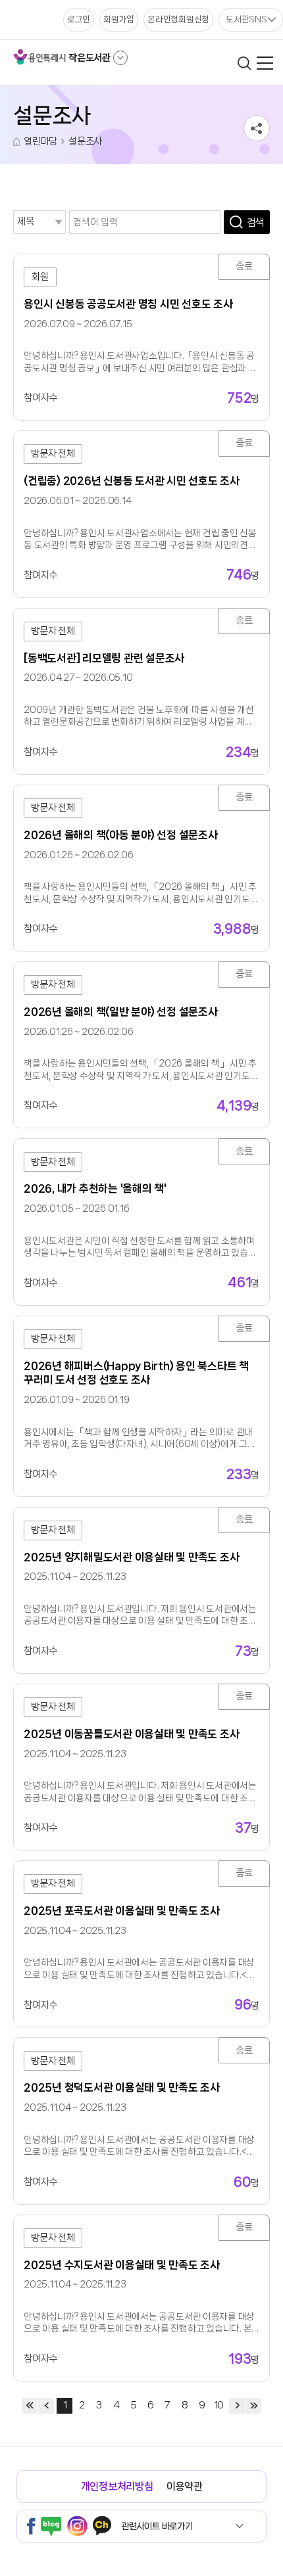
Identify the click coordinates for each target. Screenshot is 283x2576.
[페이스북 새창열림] (31, 2526)
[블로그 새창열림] (51, 2526)
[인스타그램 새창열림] (77, 2526)
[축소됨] (120, 58)
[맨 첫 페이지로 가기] (30, 2406)
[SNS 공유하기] (257, 128)
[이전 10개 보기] (46, 2406)
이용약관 (185, 2486)
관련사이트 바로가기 (157, 2526)
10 (219, 2405)
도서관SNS (246, 19)
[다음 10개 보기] (237, 2406)
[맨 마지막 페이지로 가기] (253, 2406)
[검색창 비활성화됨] (244, 63)
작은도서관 (90, 58)
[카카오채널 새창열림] (102, 2526)
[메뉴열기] (265, 63)
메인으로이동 (16, 142)
